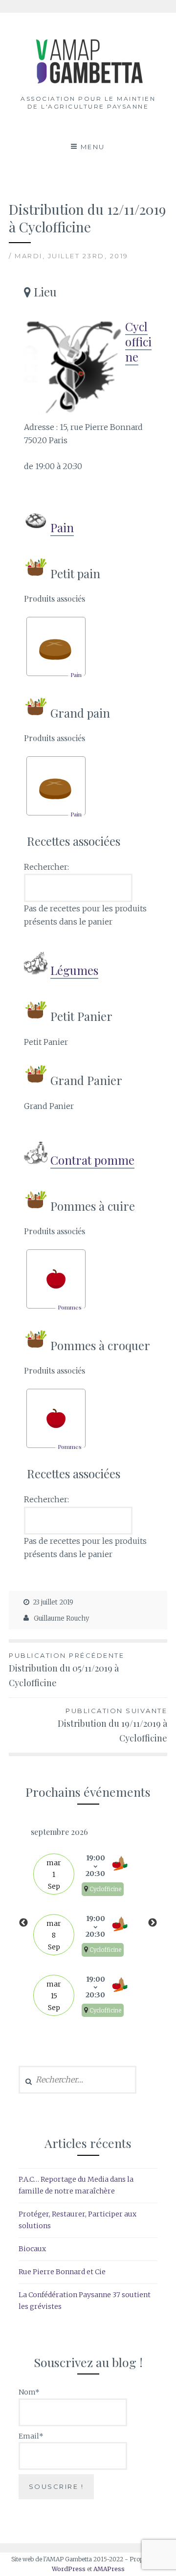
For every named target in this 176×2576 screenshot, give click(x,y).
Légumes (74, 970)
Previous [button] (23, 1923)
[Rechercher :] (77, 2080)
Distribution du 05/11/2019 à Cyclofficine (66, 1670)
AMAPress (109, 2569)
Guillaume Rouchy (61, 1618)
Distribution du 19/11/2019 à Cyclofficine (112, 1726)
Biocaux (32, 2249)
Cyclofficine (138, 341)
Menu (93, 147)
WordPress (69, 2569)
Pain (62, 527)
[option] (88, 1923)
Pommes (70, 1307)
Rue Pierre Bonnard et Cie (62, 2272)
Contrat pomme (92, 1160)
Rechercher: (46, 867)
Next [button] (153, 1923)
